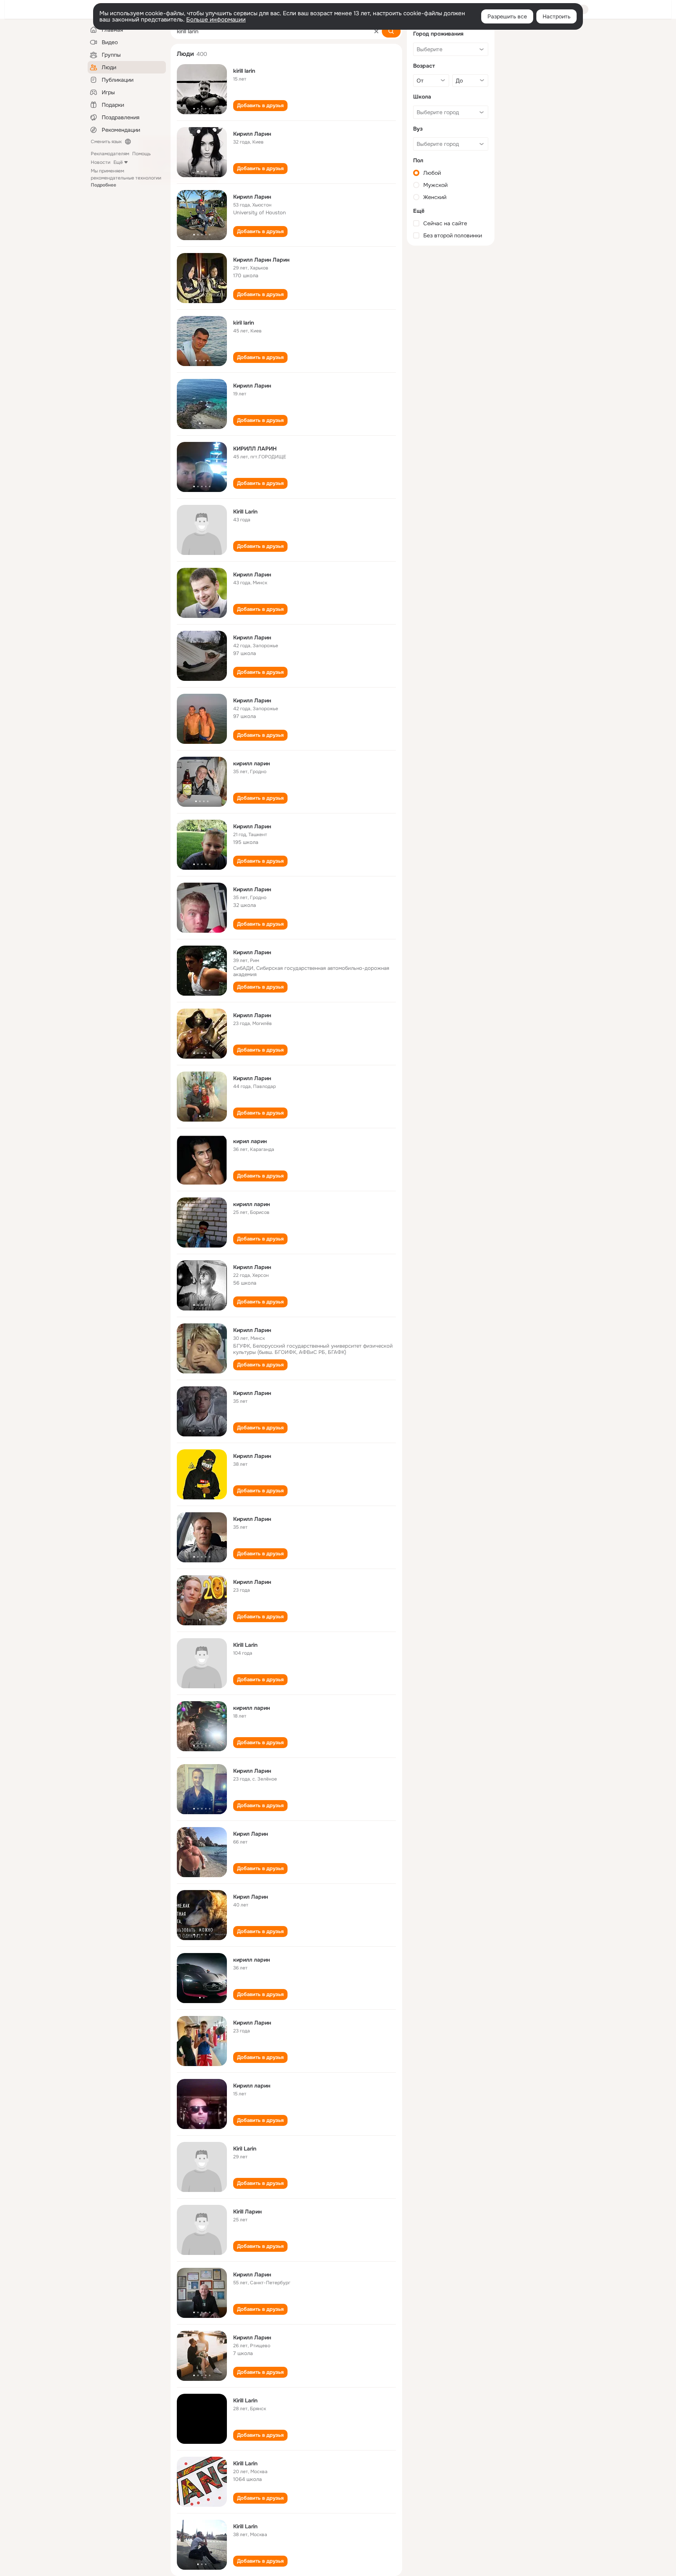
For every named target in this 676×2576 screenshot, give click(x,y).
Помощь (141, 154)
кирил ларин (250, 1141)
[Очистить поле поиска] (376, 31)
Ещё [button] (118, 162)
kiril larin (244, 323)
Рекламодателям (110, 154)
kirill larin (244, 71)
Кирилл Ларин (252, 134)
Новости (101, 162)
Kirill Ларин (247, 2212)
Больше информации (216, 20)
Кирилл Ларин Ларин (261, 260)
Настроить (556, 16)
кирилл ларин (252, 763)
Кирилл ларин (252, 2086)
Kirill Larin (245, 512)
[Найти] (391, 31)
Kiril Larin (245, 2149)
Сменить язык (106, 142)
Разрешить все (507, 16)
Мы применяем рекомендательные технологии (126, 178)
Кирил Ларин (251, 1834)
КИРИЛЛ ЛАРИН (255, 449)
